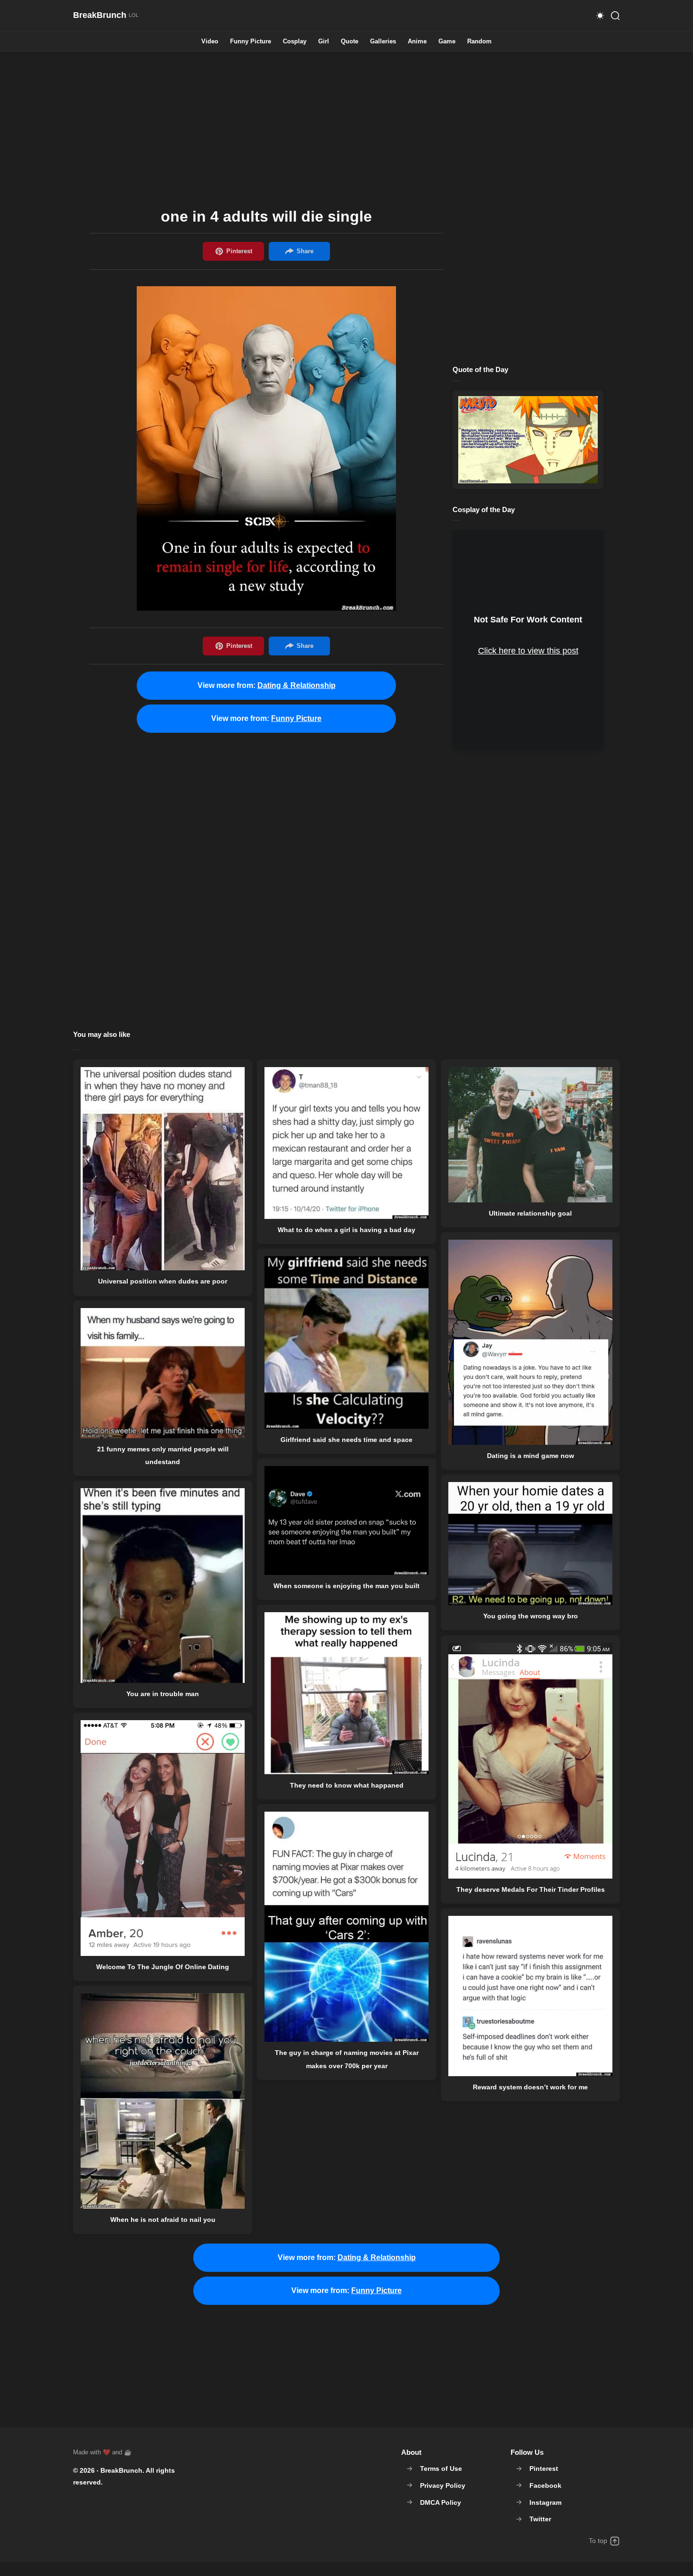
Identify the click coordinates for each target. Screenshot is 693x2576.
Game (447, 42)
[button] (600, 16)
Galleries (383, 42)
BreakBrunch (121, 2470)
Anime (417, 42)
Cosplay (295, 42)
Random (479, 42)
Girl (324, 42)
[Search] (615, 16)
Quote (350, 42)
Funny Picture (251, 42)
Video (210, 42)
